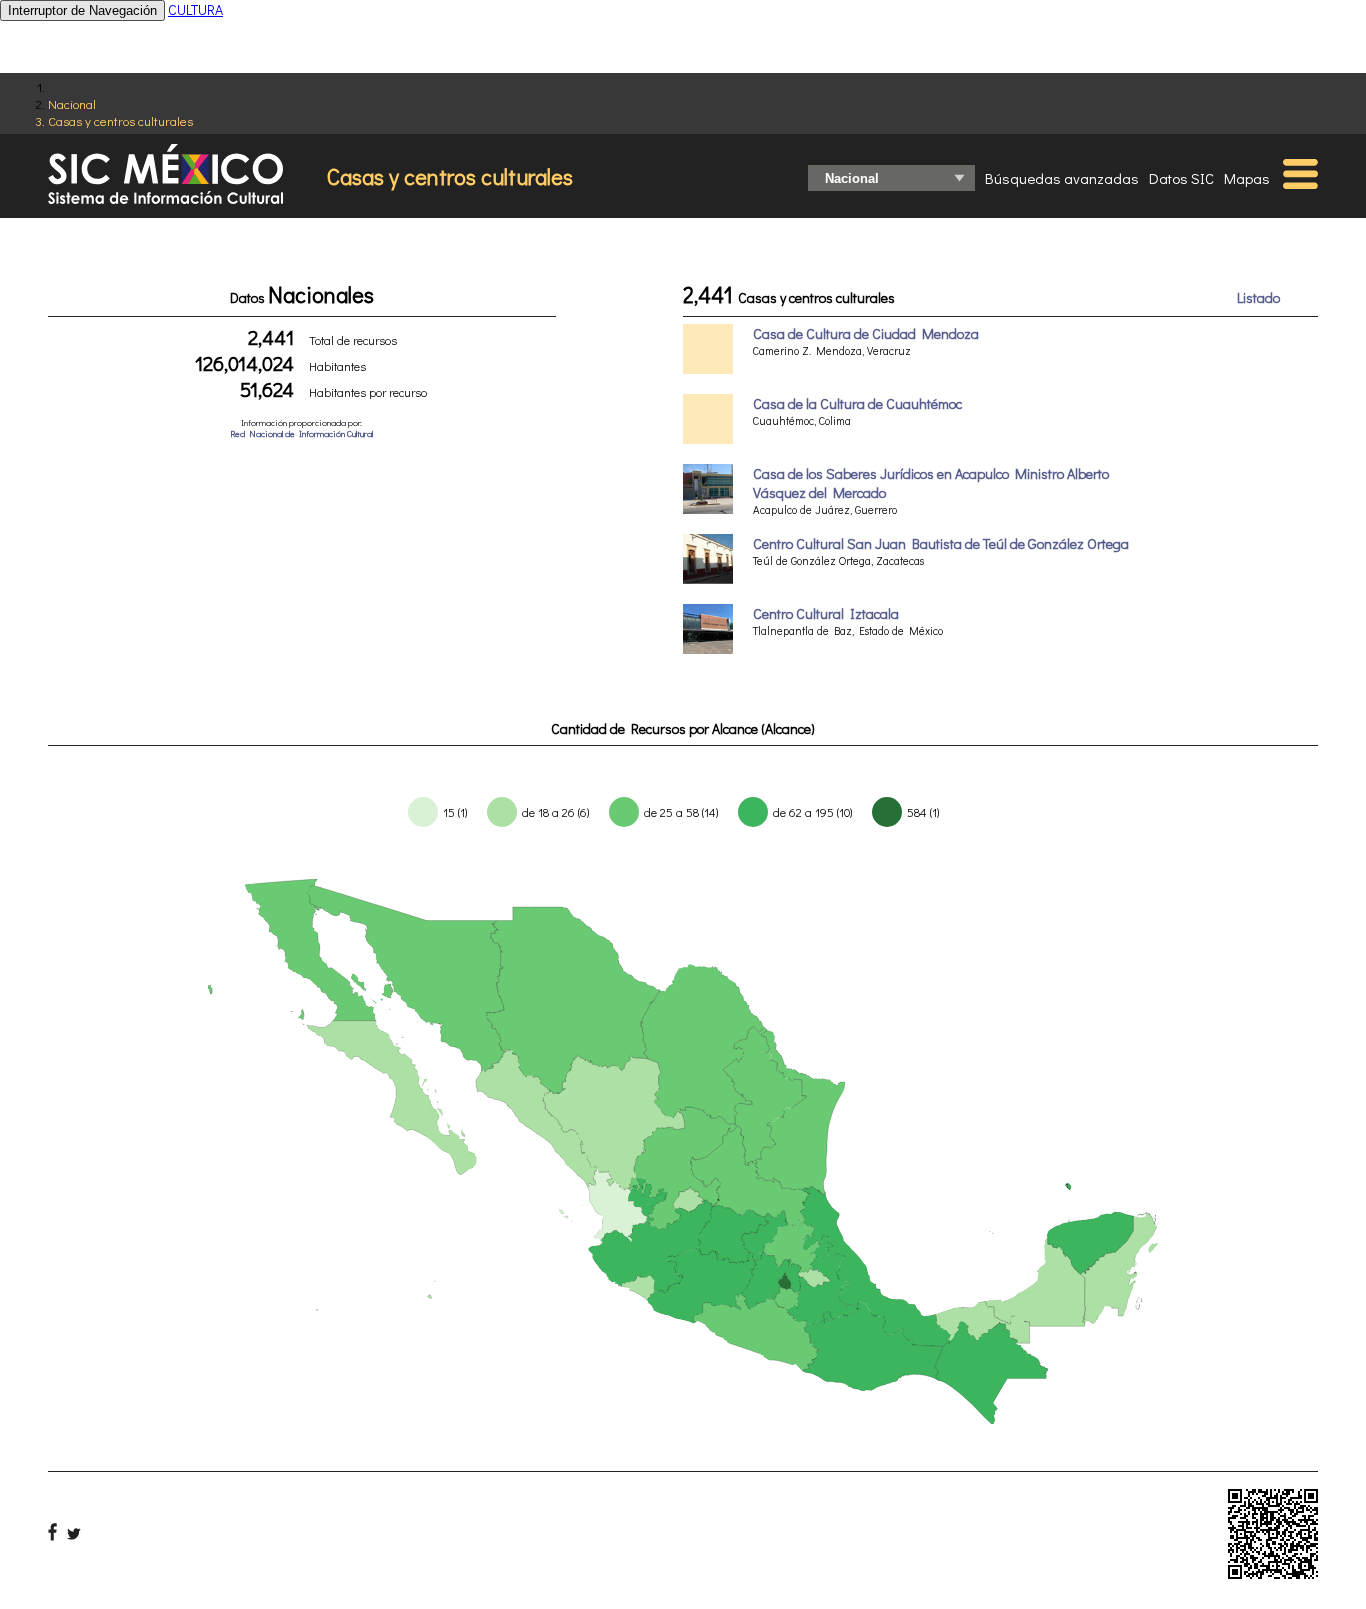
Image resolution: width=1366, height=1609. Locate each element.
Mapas (1247, 178)
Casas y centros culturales (120, 120)
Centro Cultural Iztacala (826, 613)
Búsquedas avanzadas (1062, 178)
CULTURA (195, 9)
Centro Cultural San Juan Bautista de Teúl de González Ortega (941, 543)
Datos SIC (1181, 178)
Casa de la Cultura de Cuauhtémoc (857, 403)
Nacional (72, 103)
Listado (1258, 297)
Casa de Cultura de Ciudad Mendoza (866, 333)
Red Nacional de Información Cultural (301, 433)
